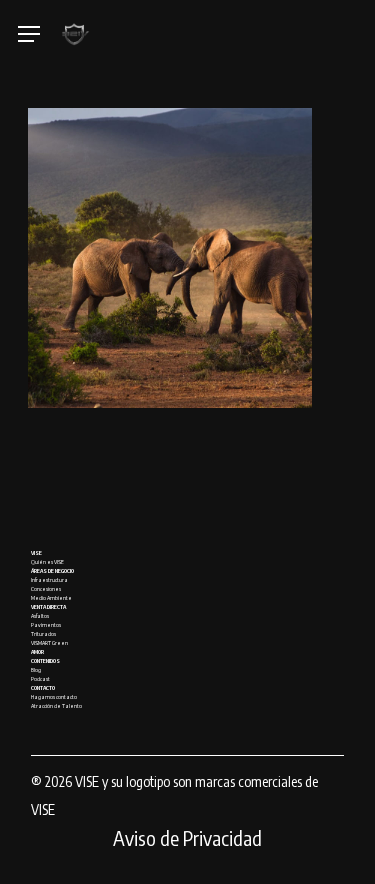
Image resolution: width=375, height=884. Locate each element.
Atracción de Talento (56, 705)
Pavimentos (46, 624)
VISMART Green (49, 642)
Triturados (43, 633)
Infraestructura (49, 579)
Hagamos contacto (54, 696)
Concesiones (46, 588)
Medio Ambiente (51, 597)
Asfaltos (40, 615)
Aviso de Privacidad (187, 837)
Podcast (40, 678)
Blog (36, 669)
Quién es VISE (47, 561)
